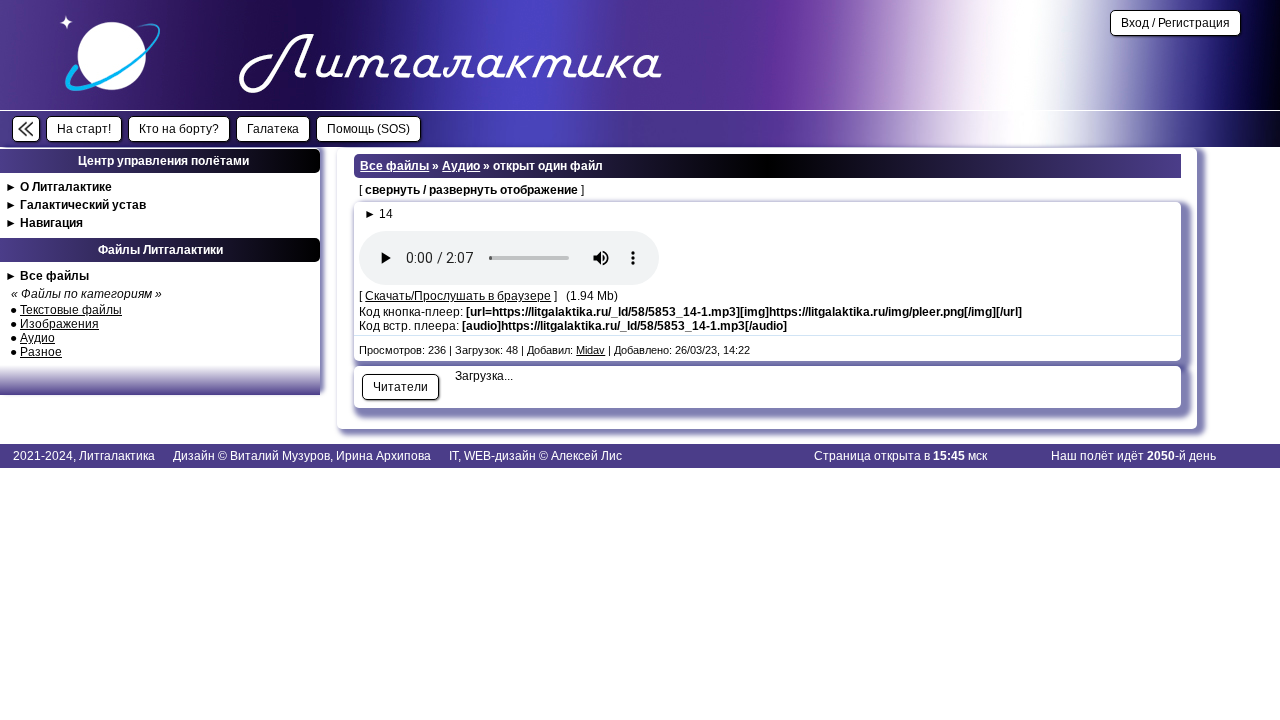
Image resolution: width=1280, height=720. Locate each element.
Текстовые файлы (71, 310)
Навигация (51, 223)
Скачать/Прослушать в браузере (458, 296)
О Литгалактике (66, 187)
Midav (590, 350)
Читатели (400, 387)
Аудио (37, 338)
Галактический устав (83, 205)
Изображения (59, 324)
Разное (41, 352)
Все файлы (54, 276)
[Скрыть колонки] (26, 129)
